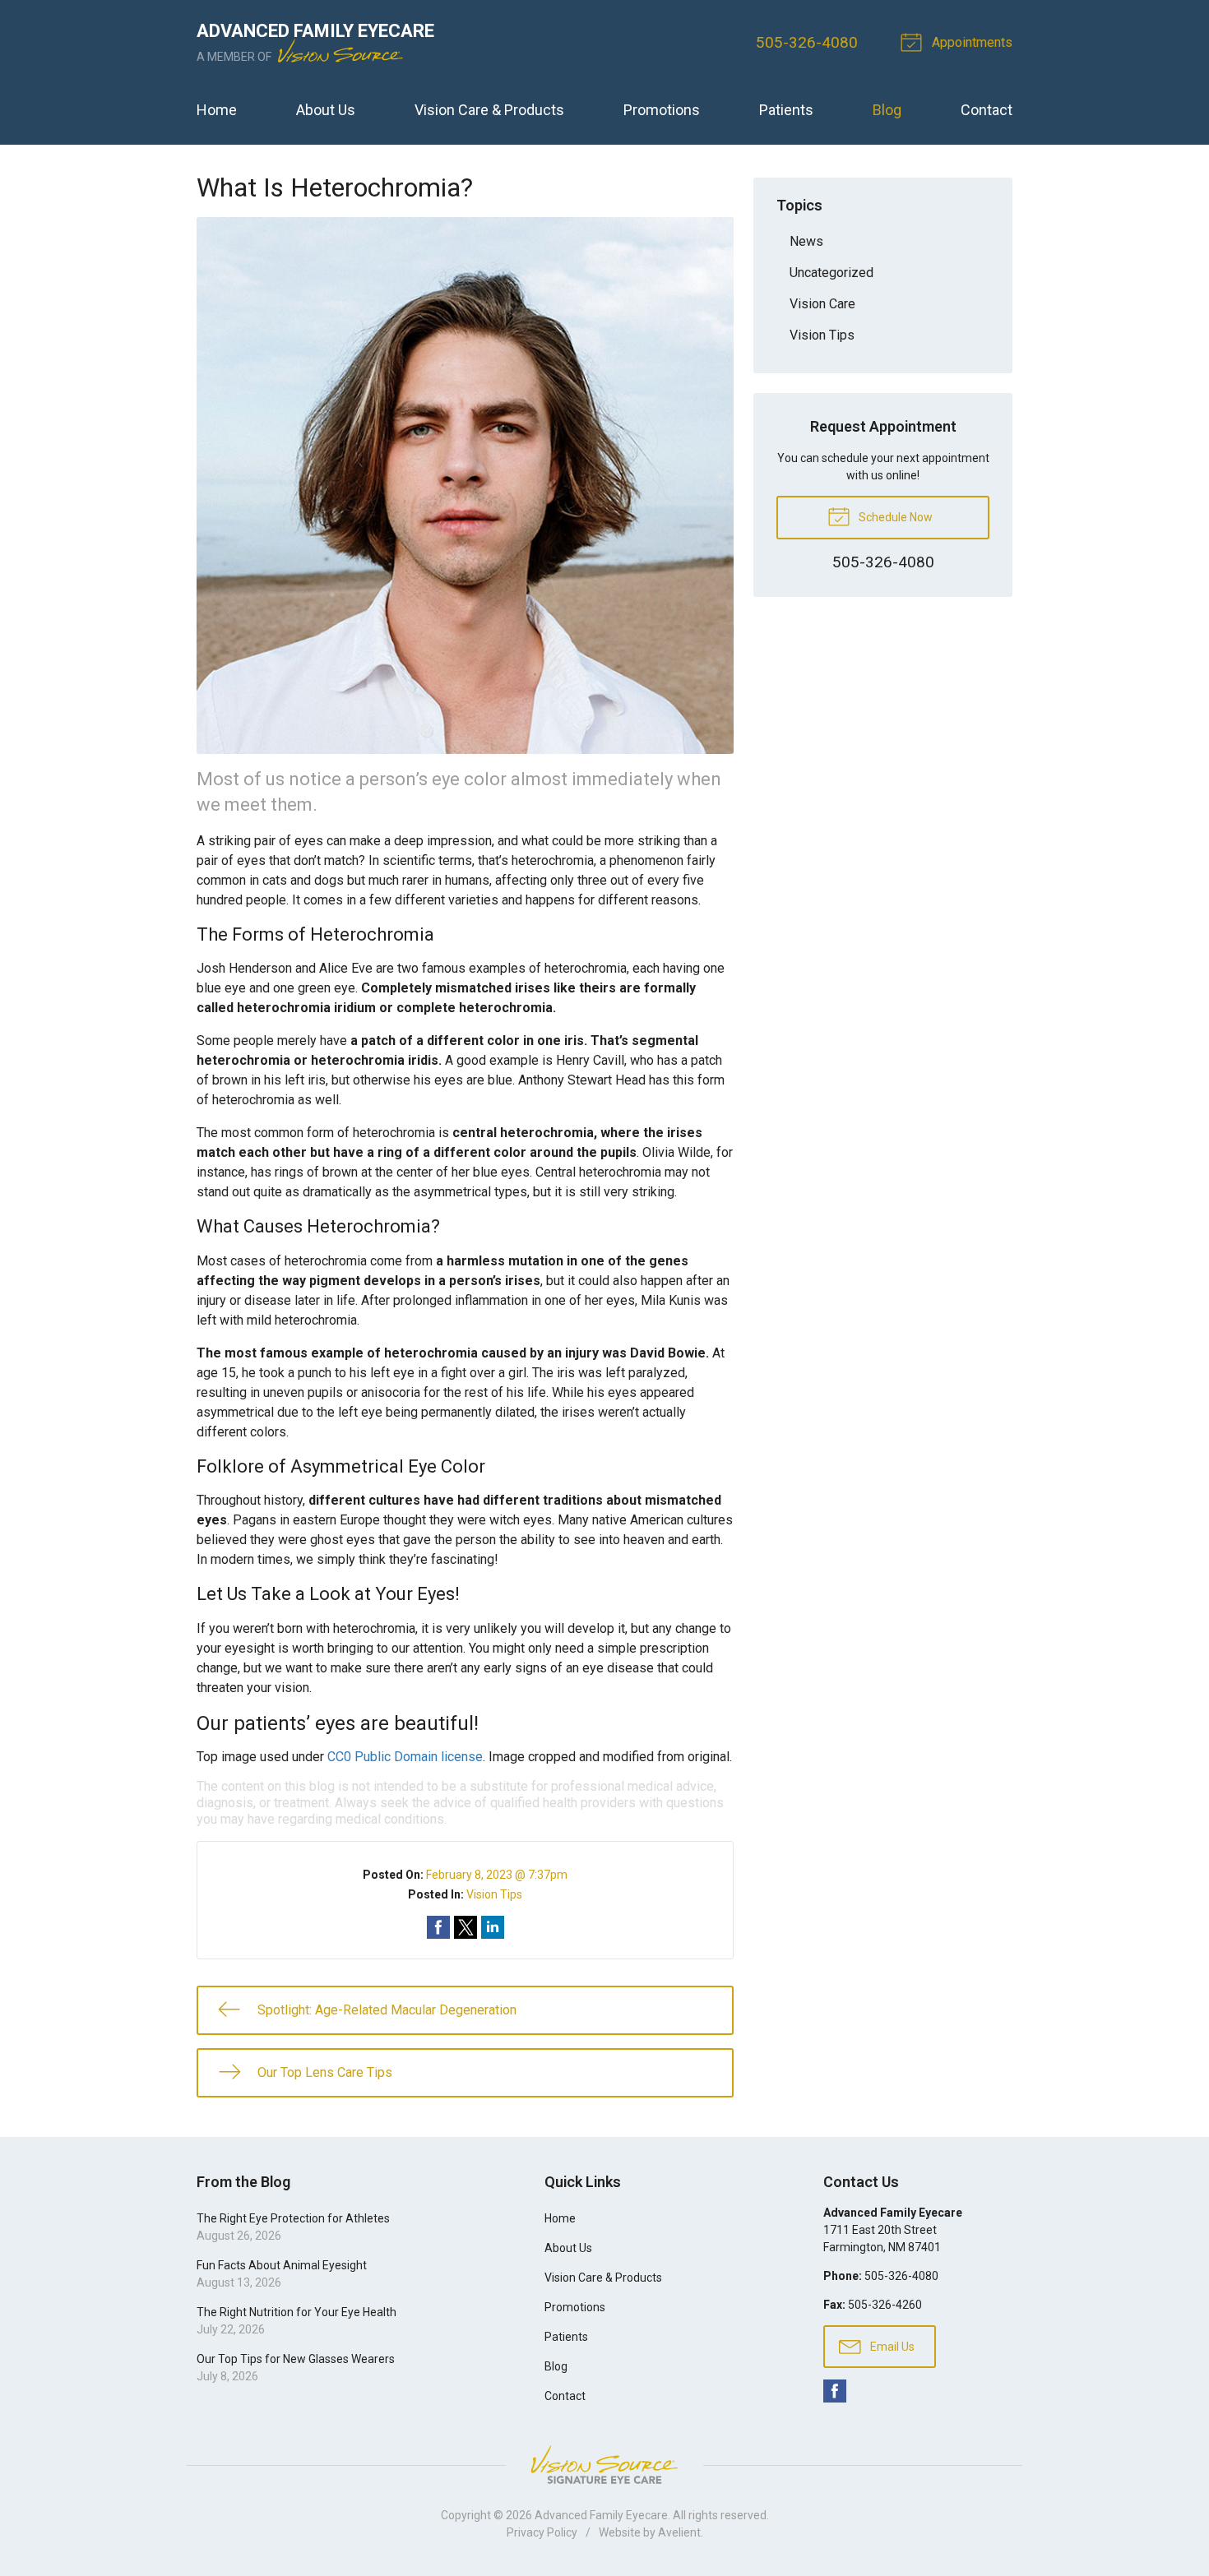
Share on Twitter (466, 1927)
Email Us (891, 2347)
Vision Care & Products (489, 110)
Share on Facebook (438, 1927)
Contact (987, 110)
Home (217, 110)
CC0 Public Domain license (405, 1757)
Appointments (970, 42)
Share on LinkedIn (493, 1927)
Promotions (662, 110)
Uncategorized (831, 273)
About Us (326, 110)
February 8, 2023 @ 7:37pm (497, 1875)
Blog (887, 110)
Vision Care (822, 304)
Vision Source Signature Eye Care (604, 2465)
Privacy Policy (542, 2532)
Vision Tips (494, 1894)
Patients (786, 110)
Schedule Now (894, 517)
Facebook (835, 2391)
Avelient (679, 2532)
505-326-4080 (807, 42)
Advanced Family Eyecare (601, 2515)
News (806, 241)
